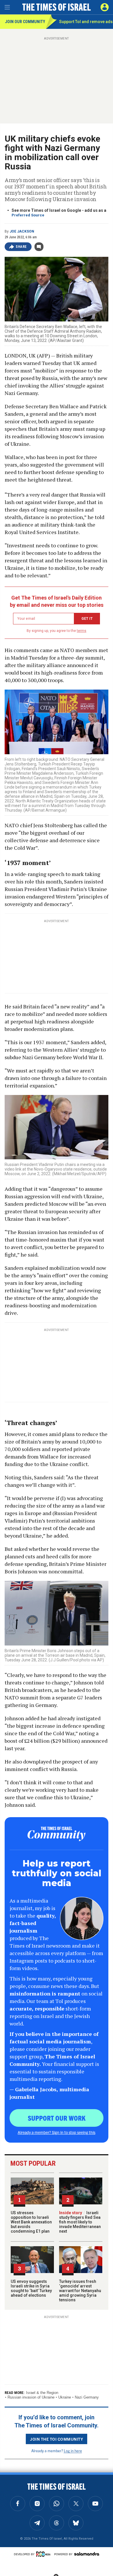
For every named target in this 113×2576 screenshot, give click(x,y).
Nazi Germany (87, 2397)
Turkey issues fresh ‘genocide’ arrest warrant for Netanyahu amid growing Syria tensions (80, 2291)
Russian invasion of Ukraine (31, 2397)
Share (21, 247)
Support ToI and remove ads (86, 22)
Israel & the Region (42, 2393)
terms (82, 631)
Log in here (73, 2451)
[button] (105, 7)
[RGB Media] (44, 2554)
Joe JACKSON (22, 231)
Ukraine (65, 2397)
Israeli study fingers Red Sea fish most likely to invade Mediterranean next (80, 2222)
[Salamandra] (87, 2554)
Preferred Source (28, 215)
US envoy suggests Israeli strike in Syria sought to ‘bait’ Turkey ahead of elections (31, 2288)
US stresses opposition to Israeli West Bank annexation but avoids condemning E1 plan (31, 2222)
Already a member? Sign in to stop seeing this (57, 2132)
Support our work (57, 2118)
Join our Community (25, 22)
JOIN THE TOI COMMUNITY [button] (57, 2439)
